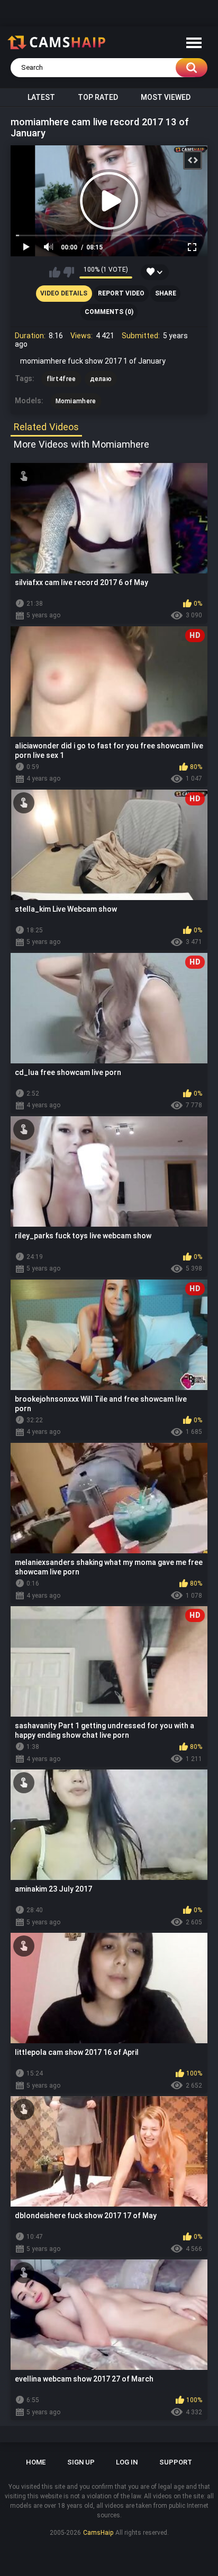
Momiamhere (76, 401)
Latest (41, 97)
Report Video (121, 293)
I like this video (55, 272)
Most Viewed (166, 97)
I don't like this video (69, 272)
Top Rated (98, 97)
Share (166, 293)
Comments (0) (109, 312)
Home (36, 2462)
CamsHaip (98, 2533)
